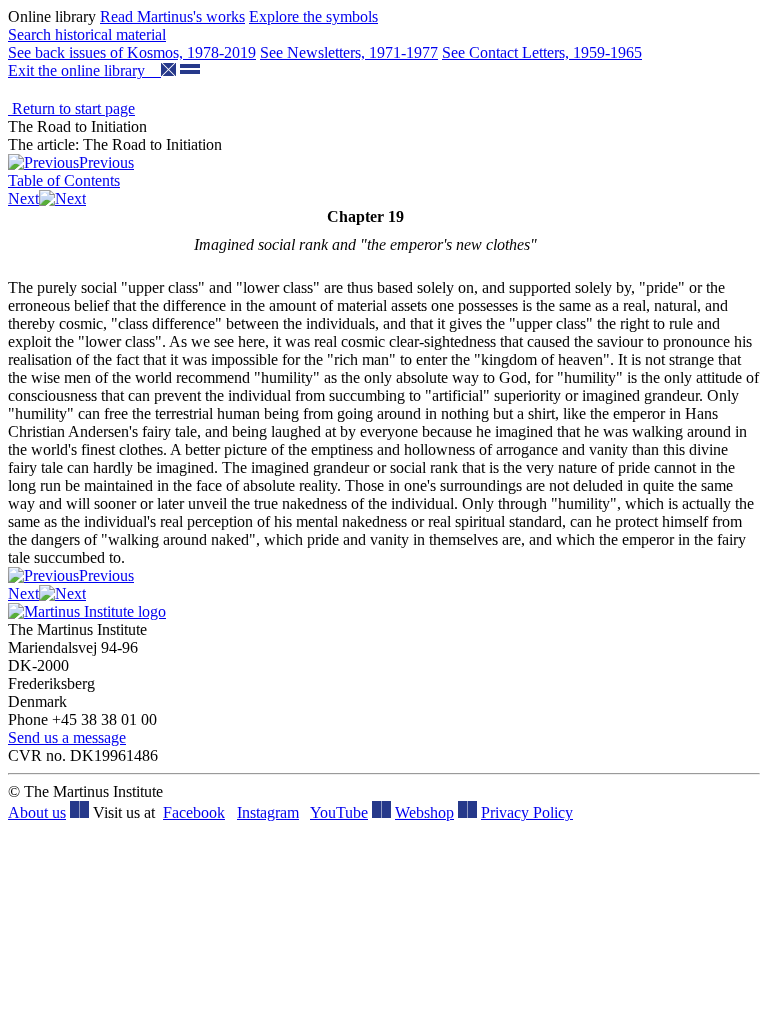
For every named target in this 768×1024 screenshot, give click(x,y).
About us (37, 812)
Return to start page (71, 108)
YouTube (339, 812)
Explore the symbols (313, 16)
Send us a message (67, 737)
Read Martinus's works (172, 16)
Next (23, 198)
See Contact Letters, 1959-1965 (542, 52)
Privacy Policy (527, 812)
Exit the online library (84, 70)
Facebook (194, 812)
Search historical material (87, 34)
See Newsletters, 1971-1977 (349, 52)
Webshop (424, 812)
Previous (106, 162)
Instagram (268, 812)
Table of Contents (64, 180)
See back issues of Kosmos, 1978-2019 (132, 52)
